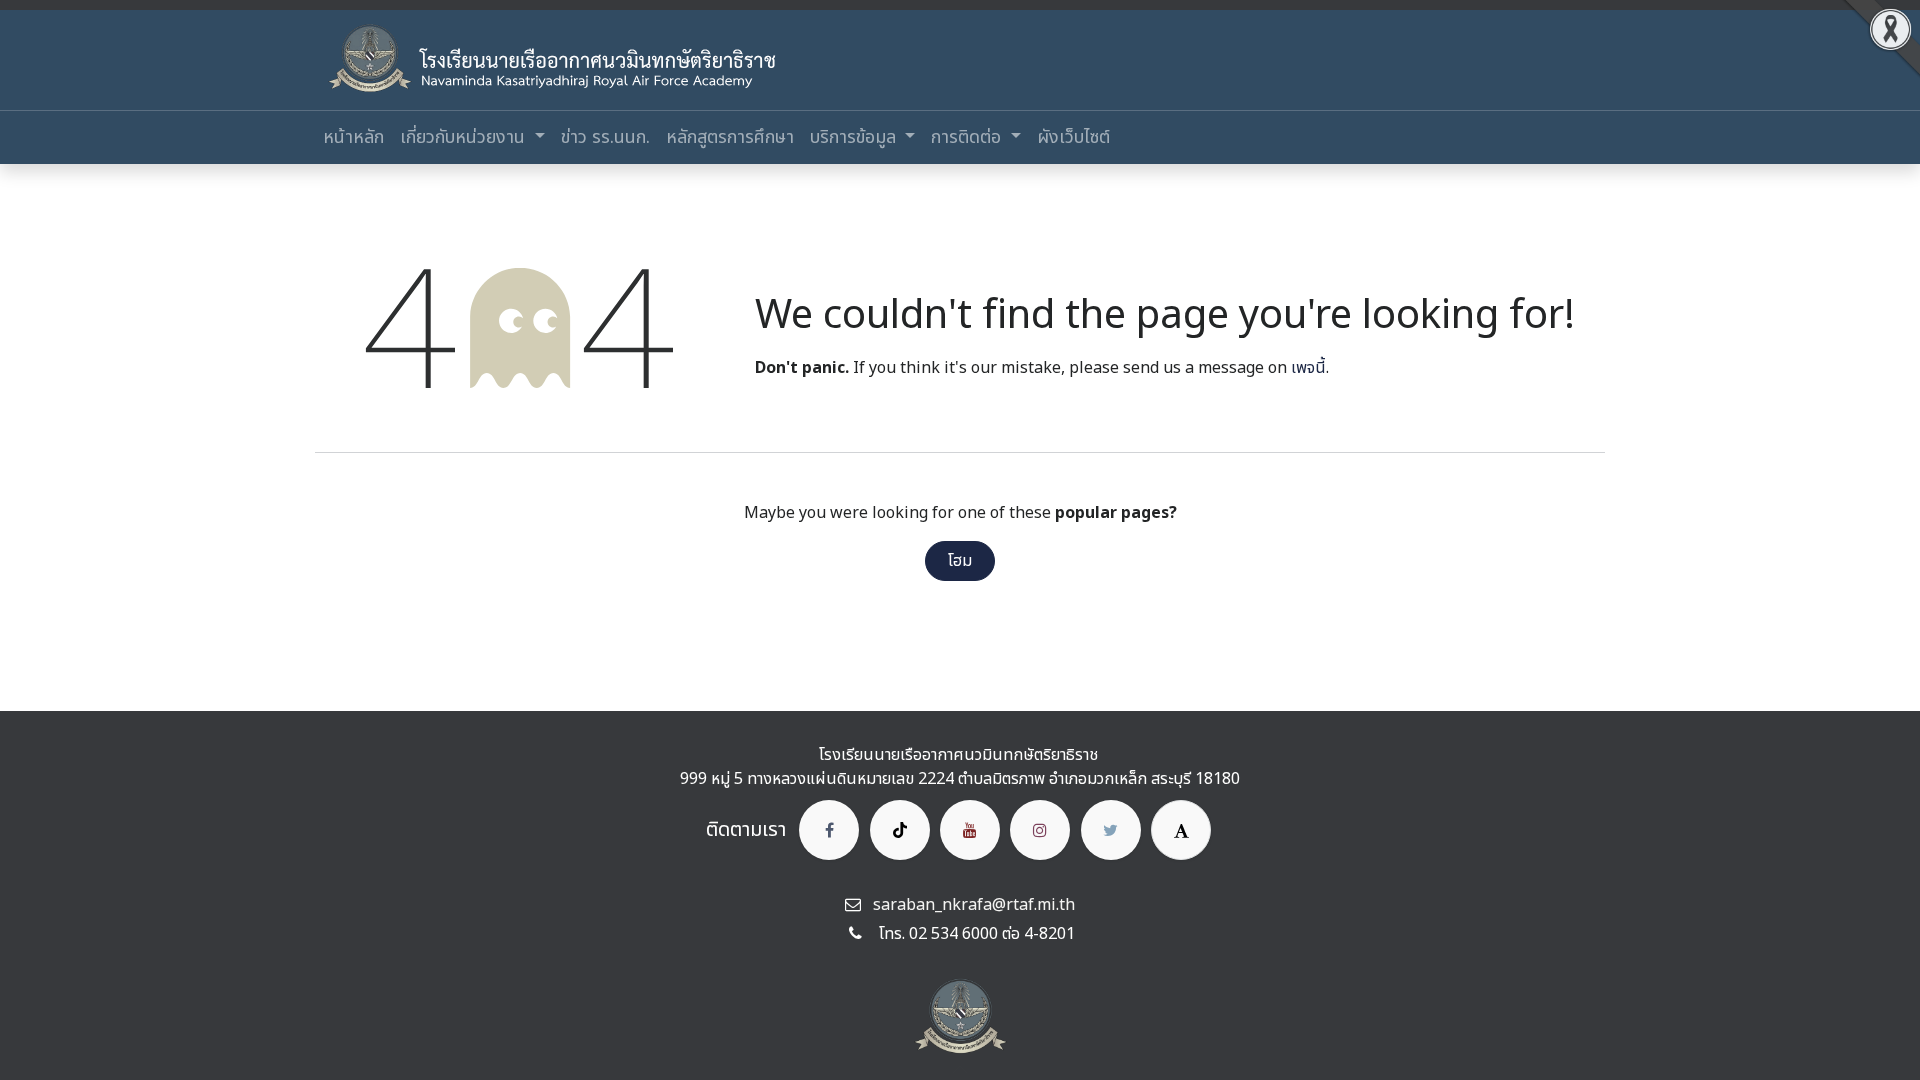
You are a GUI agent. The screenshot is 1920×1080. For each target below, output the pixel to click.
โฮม (960, 561)
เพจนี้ (1308, 368)
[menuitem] (353, 137)
